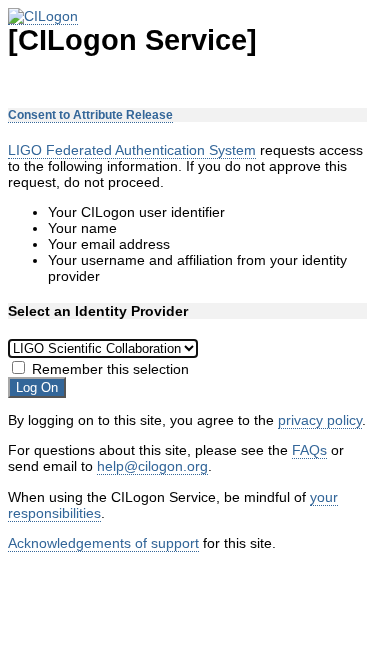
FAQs (309, 450)
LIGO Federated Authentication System (132, 150)
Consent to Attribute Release (90, 115)
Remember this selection (110, 369)
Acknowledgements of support (103, 543)
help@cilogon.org (152, 466)
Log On (37, 387)
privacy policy (320, 420)
